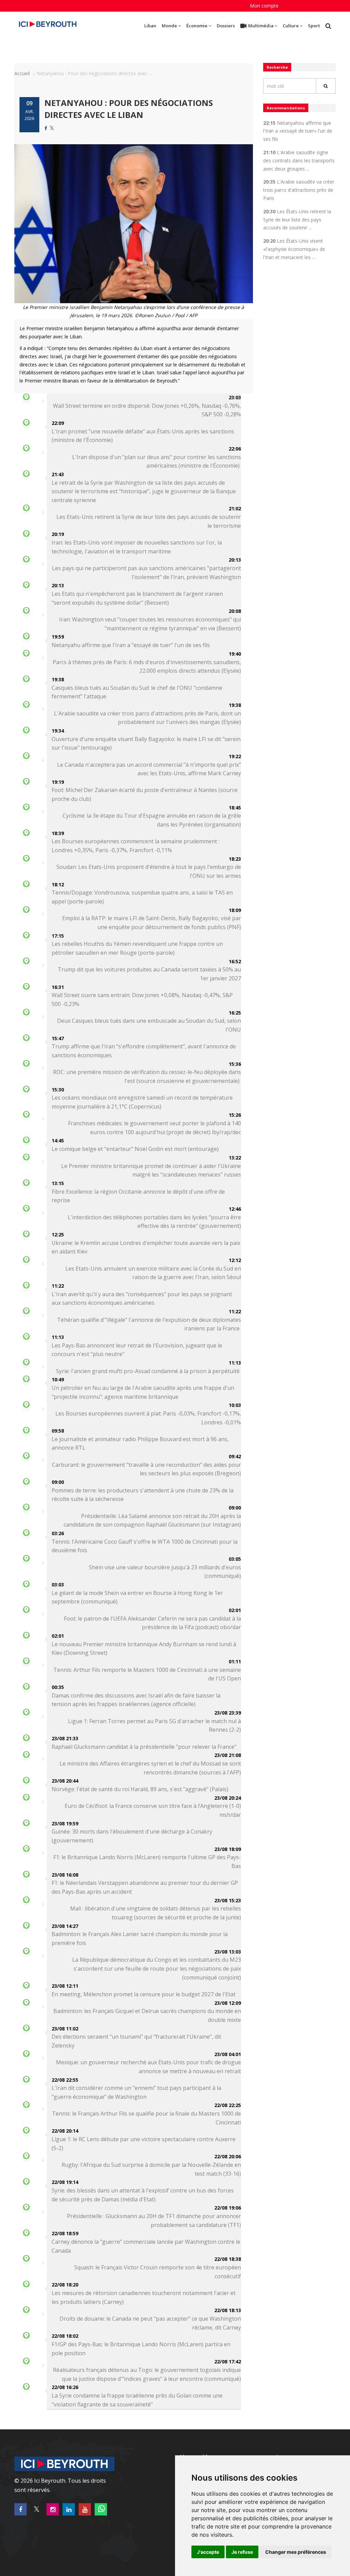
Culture (291, 26)
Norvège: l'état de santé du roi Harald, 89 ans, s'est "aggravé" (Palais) (140, 1789)
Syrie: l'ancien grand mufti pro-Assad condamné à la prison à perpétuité (149, 1371)
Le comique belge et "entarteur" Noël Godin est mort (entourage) (135, 1149)
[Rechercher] (326, 86)
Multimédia (261, 26)
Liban (150, 26)
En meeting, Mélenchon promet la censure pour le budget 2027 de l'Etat (144, 1994)
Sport (314, 26)
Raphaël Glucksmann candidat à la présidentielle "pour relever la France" (144, 1747)
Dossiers (226, 26)
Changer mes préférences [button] (296, 2552)
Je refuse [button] (242, 2552)
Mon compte (264, 6)
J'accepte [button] (208, 2552)
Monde (169, 26)
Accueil (22, 73)
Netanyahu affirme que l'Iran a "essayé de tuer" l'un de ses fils (131, 645)
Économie (197, 26)
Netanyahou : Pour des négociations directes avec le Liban (129, 109)
